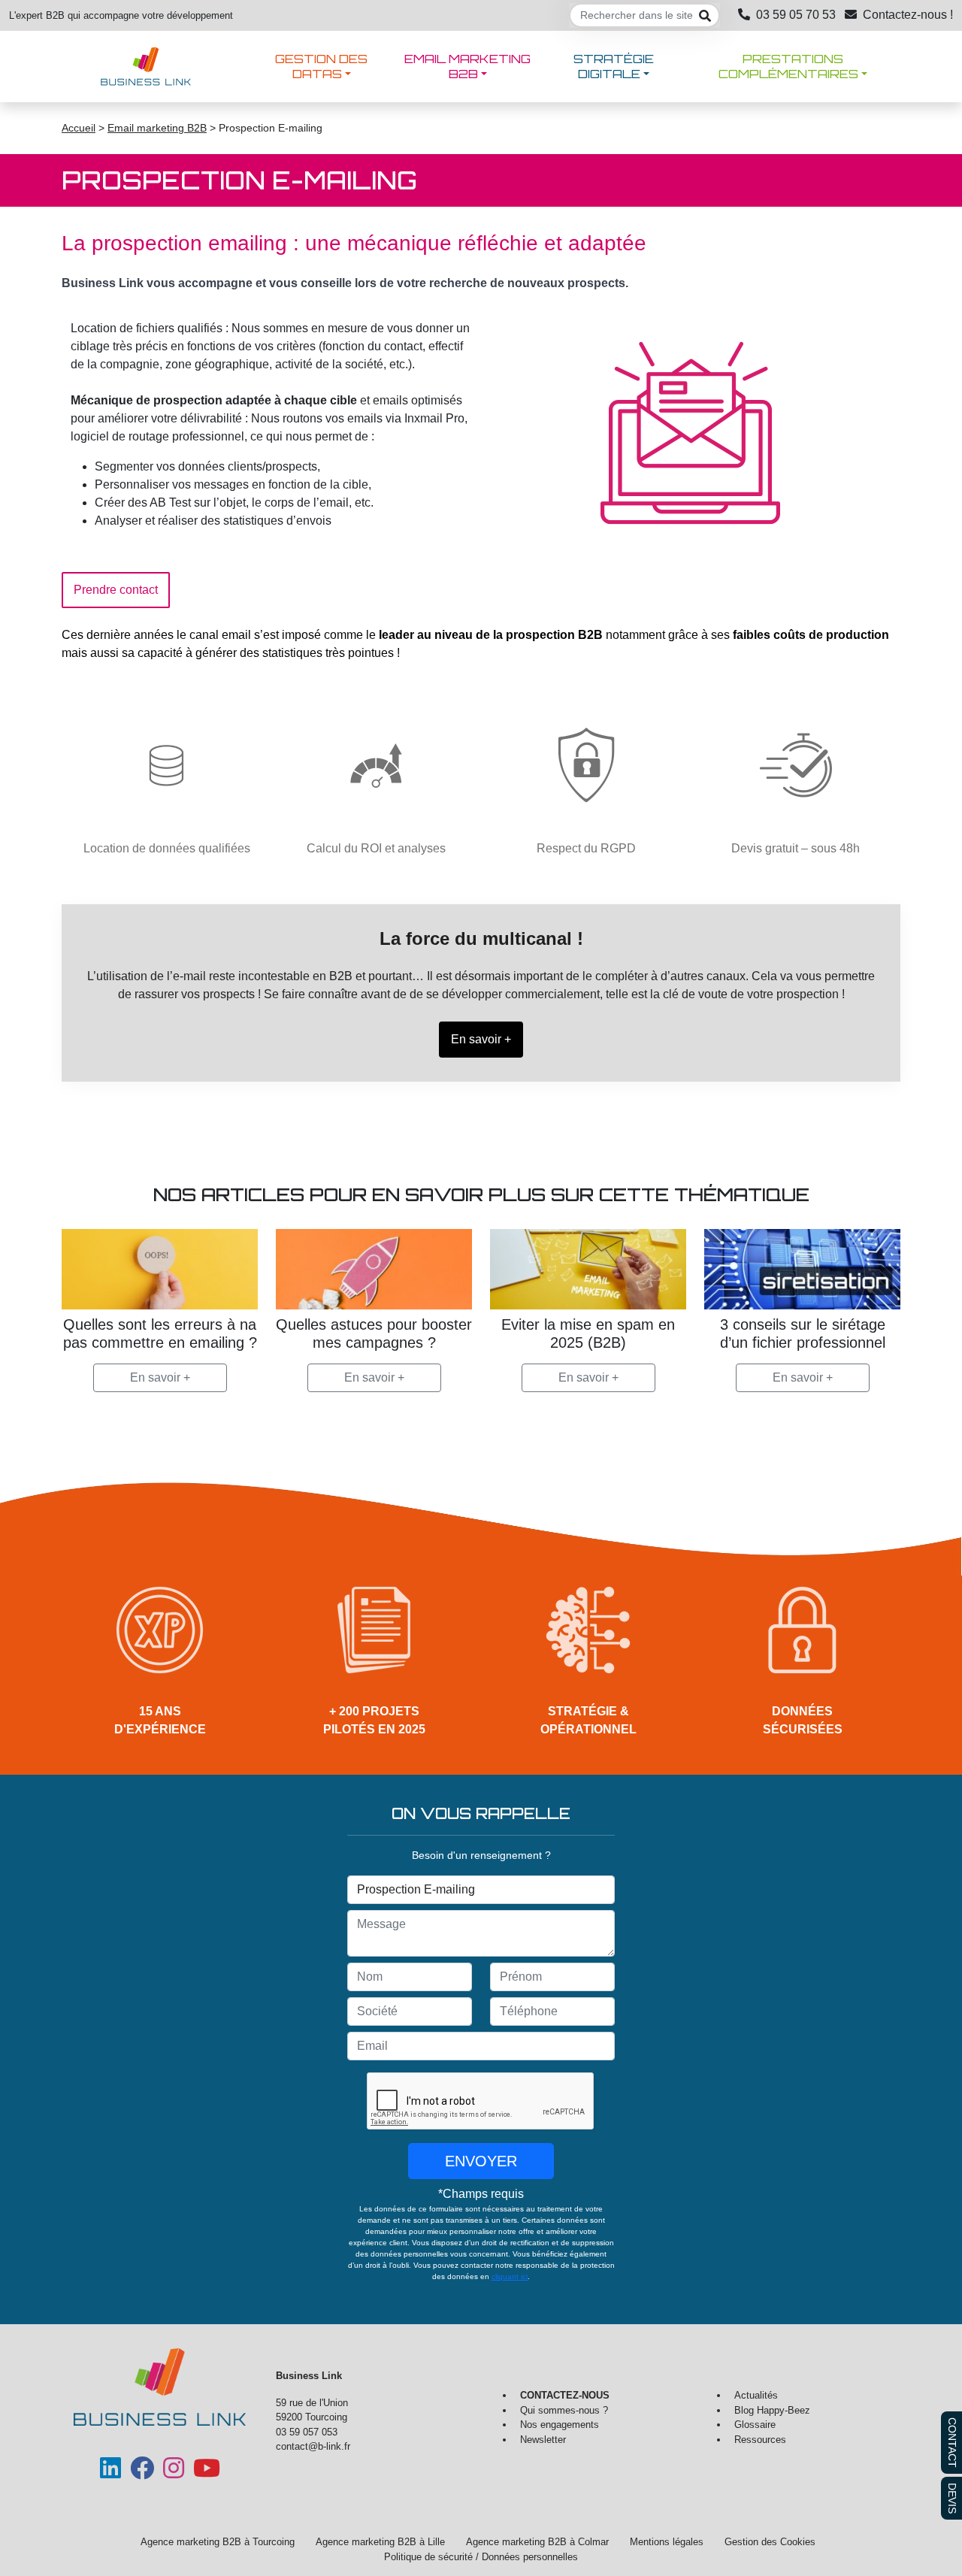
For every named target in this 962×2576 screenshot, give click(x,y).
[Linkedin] (110, 2473)
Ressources (760, 2440)
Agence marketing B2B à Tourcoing (218, 2542)
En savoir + (160, 1377)
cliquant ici (510, 2276)
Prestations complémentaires (788, 66)
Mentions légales (667, 2542)
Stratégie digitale (614, 66)
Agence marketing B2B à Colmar (537, 2542)
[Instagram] (174, 2473)
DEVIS (952, 2498)
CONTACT (952, 2443)
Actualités (756, 2395)
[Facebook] (142, 2473)
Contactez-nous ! (908, 15)
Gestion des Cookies (770, 2542)
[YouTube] (207, 2473)
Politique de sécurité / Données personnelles (481, 2557)
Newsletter (543, 2440)
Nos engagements (560, 2425)
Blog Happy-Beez (772, 2410)
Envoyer (481, 2161)
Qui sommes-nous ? (564, 2410)
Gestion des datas (321, 66)
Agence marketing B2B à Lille (380, 2542)
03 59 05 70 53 (796, 15)
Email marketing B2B (467, 66)
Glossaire (755, 2425)
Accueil (79, 128)
